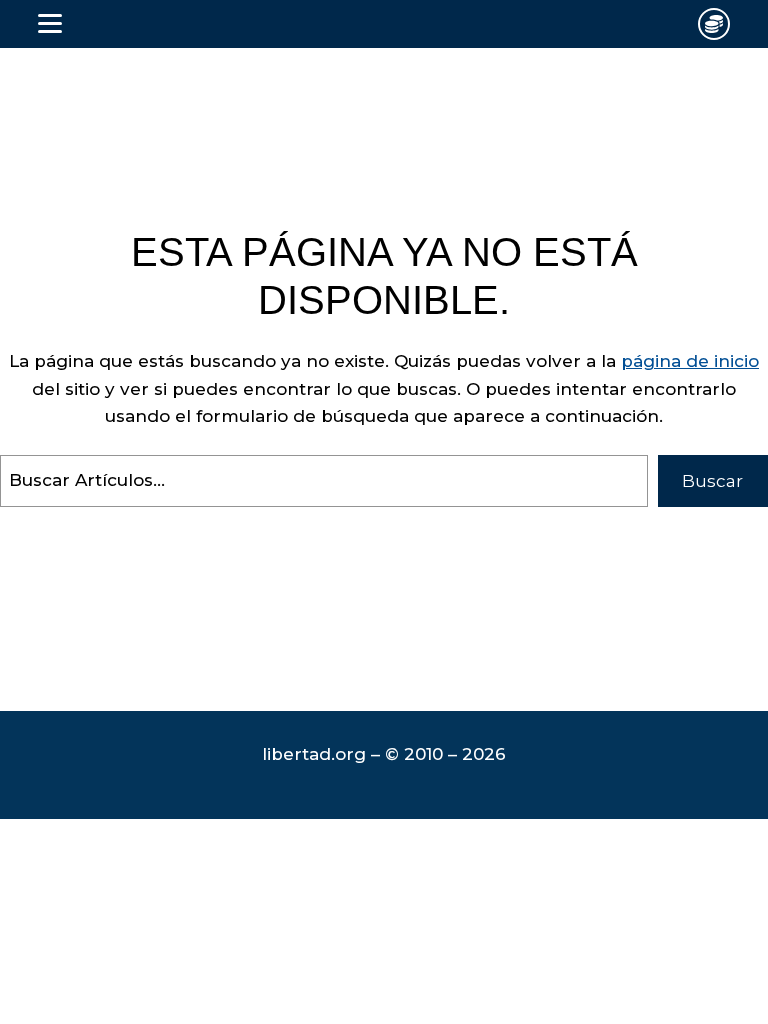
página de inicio (690, 361)
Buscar (712, 481)
